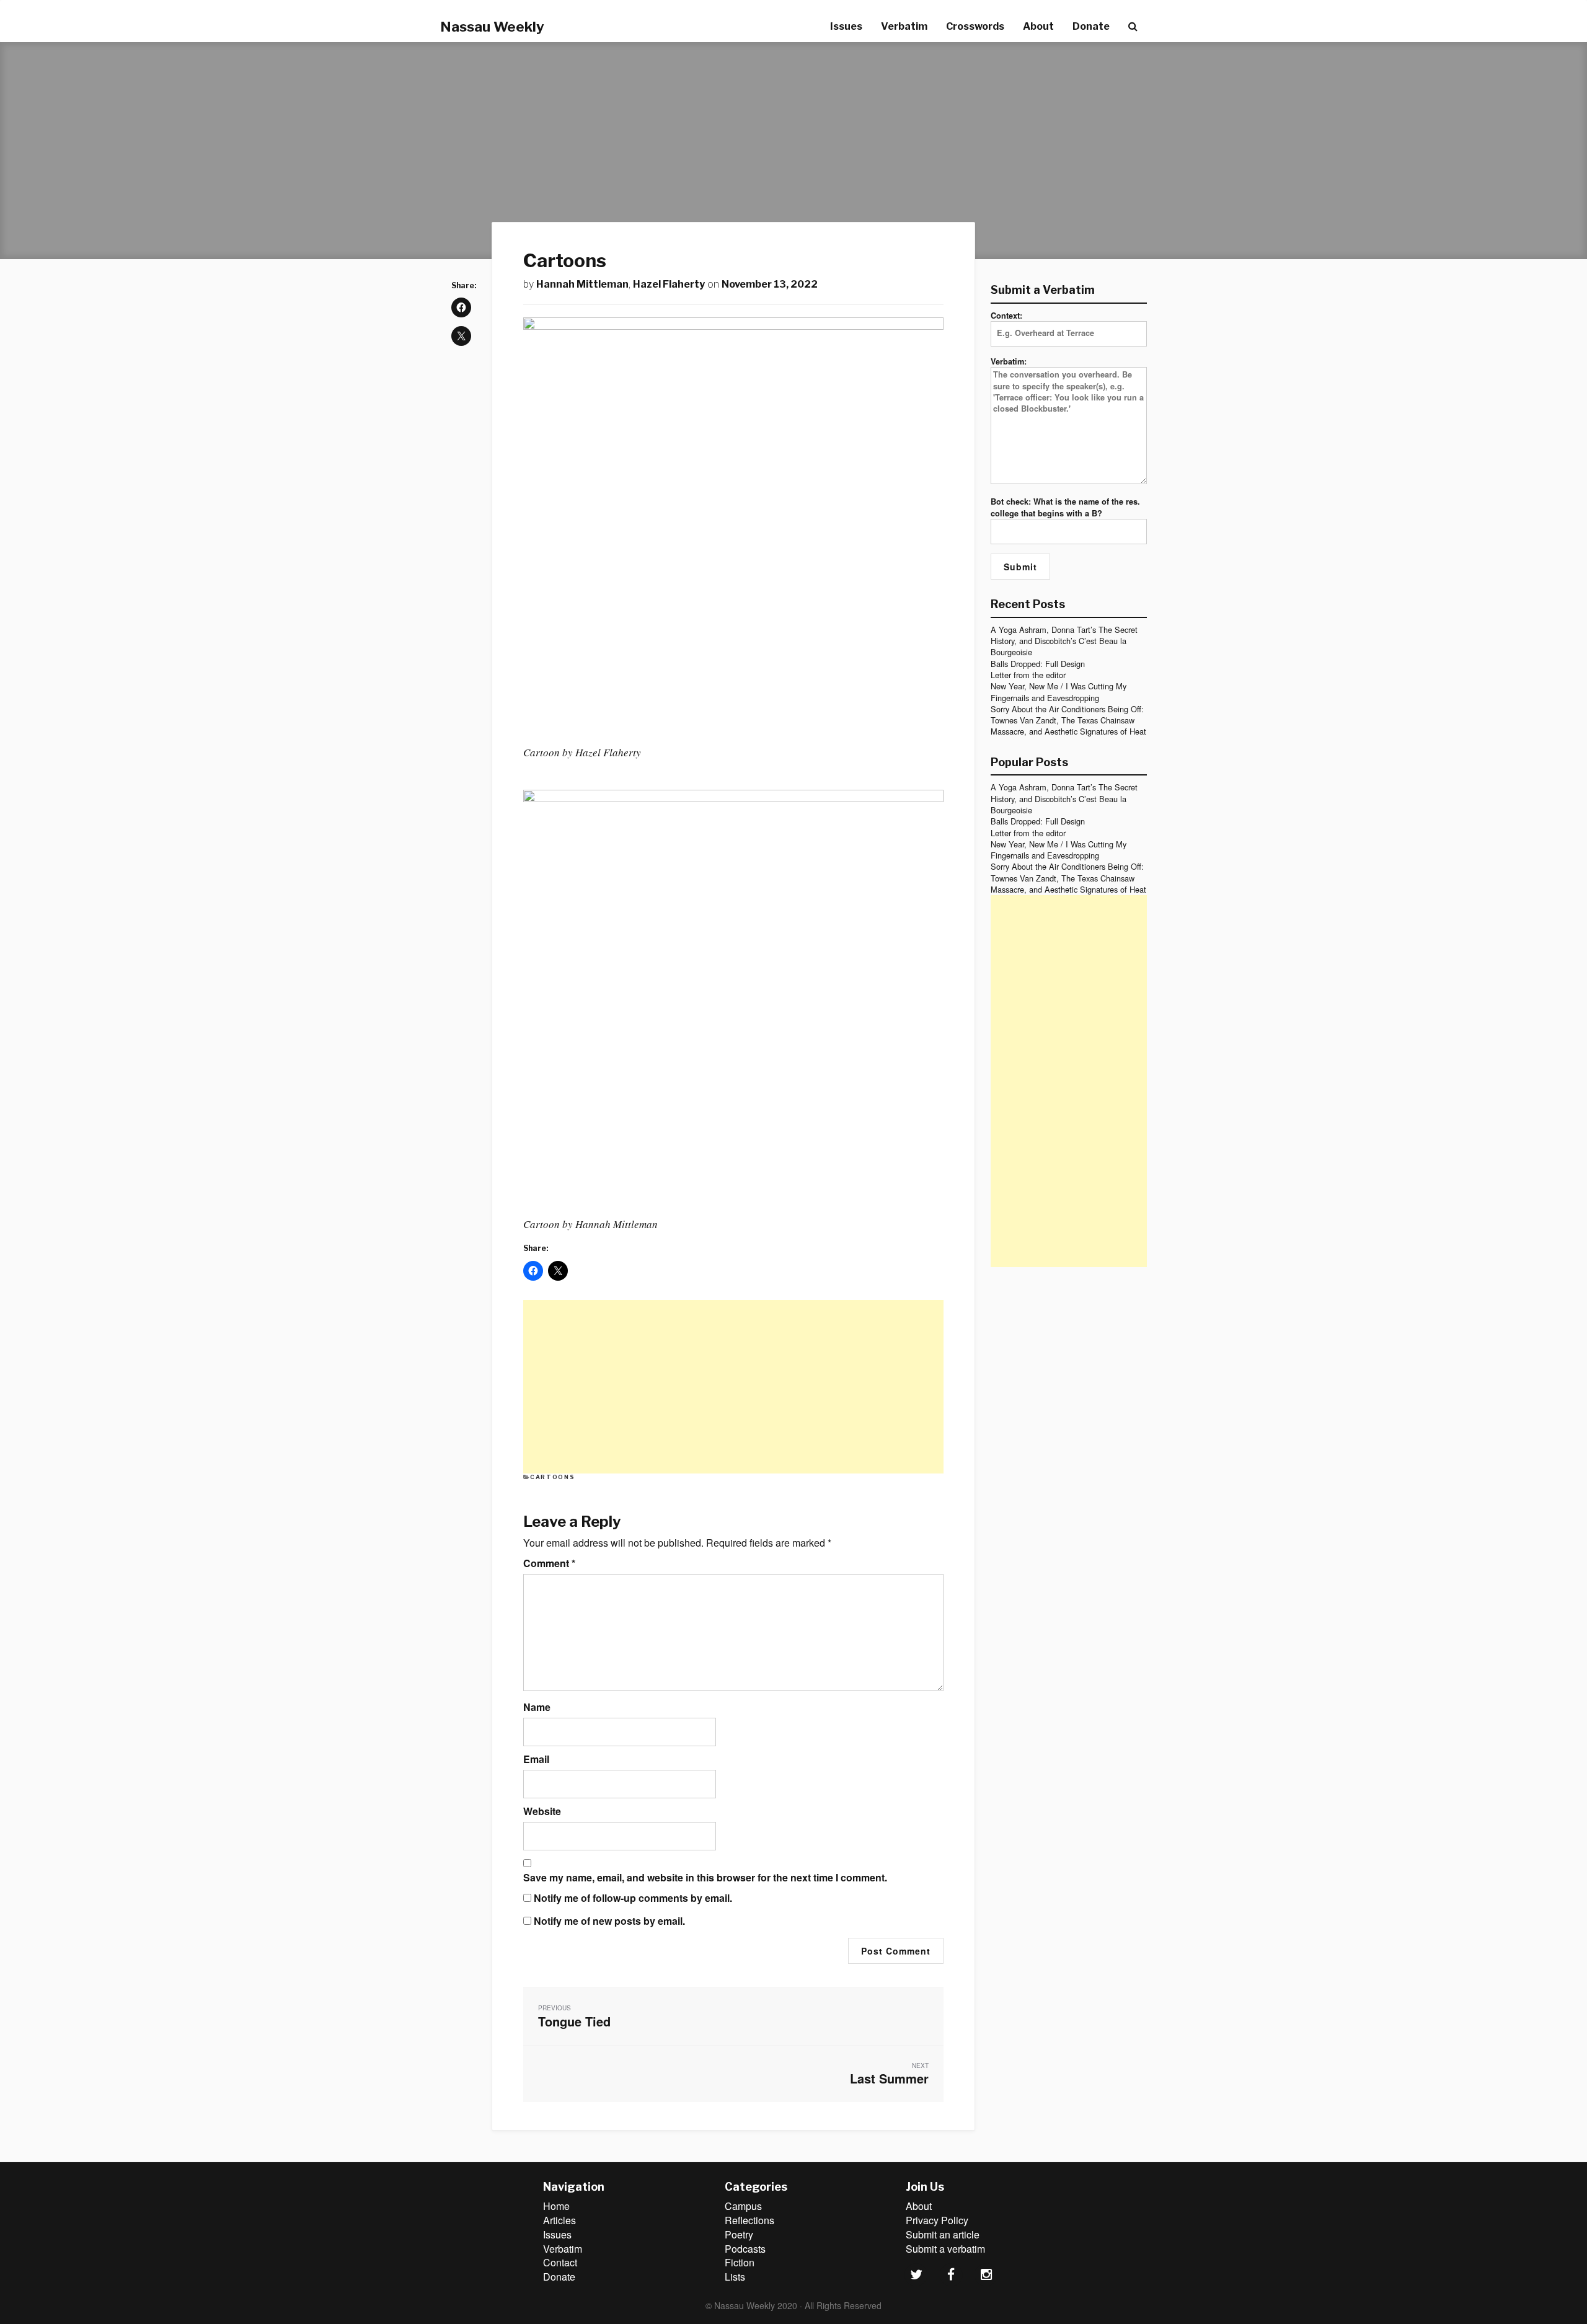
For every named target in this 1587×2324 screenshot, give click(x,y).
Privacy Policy (937, 2220)
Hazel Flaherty (669, 284)
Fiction (740, 2262)
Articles (559, 2220)
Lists (735, 2277)
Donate (1091, 26)
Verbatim (904, 26)
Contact (560, 2262)
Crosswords (975, 26)
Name (537, 1707)
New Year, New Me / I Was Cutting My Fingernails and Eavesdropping (1059, 691)
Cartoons (552, 1477)
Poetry (739, 2234)
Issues (846, 26)
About (1038, 26)
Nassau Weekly (492, 27)
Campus (743, 2206)
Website (542, 1811)
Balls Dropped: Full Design (1038, 664)
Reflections (749, 2220)
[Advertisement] (733, 1387)
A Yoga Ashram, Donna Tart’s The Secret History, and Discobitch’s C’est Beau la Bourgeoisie (1064, 641)
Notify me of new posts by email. (609, 1921)
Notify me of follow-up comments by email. (633, 1898)
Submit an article (943, 2234)
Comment (549, 1563)
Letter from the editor (1028, 675)
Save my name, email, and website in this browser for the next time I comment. (705, 1878)
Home (556, 2206)
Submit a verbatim (945, 2249)
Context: (1006, 316)
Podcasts (745, 2249)
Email (536, 1759)
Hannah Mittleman (582, 284)
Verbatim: (1009, 361)
